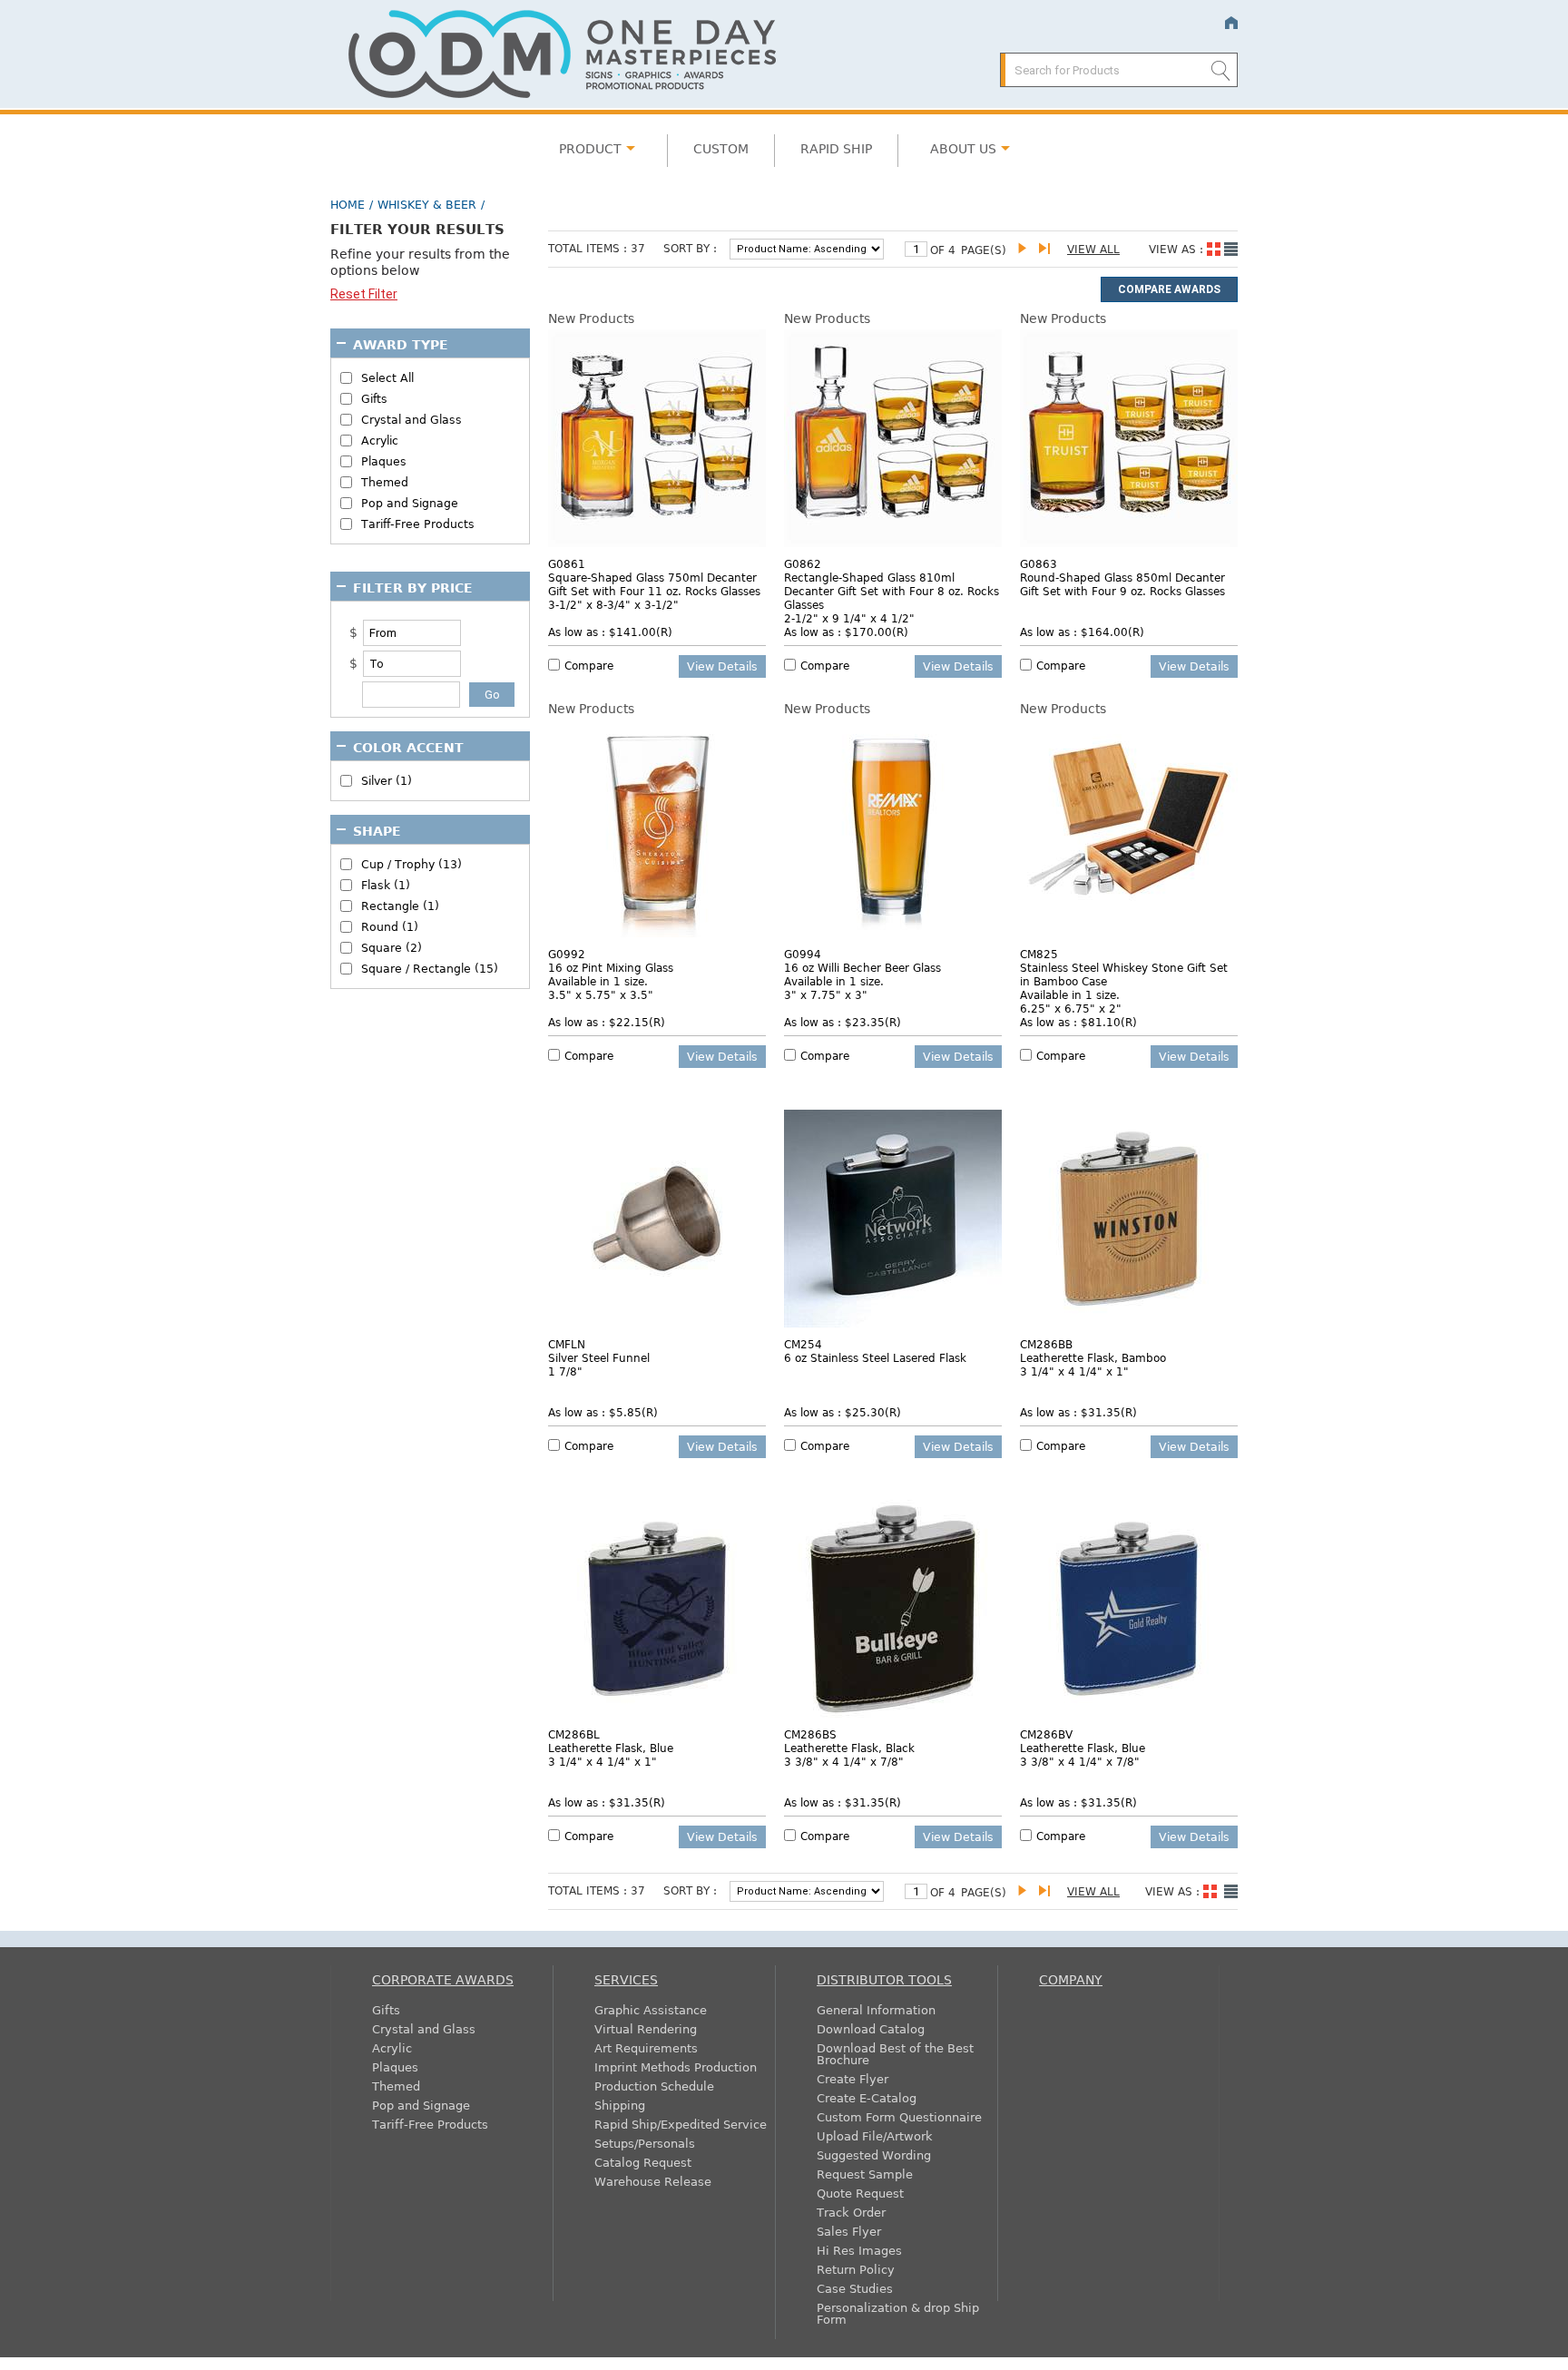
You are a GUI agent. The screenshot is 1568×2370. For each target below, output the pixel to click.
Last (1048, 249)
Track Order (851, 2212)
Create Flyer (853, 2078)
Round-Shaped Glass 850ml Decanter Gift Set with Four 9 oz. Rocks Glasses (1122, 584)
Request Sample (865, 2174)
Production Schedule (654, 2086)
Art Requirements (646, 2047)
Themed (385, 482)
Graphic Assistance (651, 2009)
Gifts (374, 399)
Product (590, 148)
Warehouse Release (653, 2181)
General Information (876, 2009)
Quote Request (860, 2193)
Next (1027, 249)
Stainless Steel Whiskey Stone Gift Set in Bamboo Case (1124, 974)
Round (390, 927)
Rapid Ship (836, 148)
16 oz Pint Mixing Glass (611, 967)
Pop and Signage (410, 503)
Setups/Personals (645, 2143)
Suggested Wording (874, 2155)
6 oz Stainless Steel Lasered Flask (875, 1357)
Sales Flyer (849, 2231)
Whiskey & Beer (427, 204)
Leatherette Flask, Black (849, 1748)
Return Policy (856, 2269)
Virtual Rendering (646, 2028)
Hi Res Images (859, 2250)
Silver (387, 781)
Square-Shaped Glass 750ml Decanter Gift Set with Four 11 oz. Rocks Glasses (654, 584)
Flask (386, 885)
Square (392, 948)
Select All (387, 378)
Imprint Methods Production (676, 2066)
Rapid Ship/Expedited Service (681, 2124)
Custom (721, 148)
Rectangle (400, 906)
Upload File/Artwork (875, 2135)
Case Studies (855, 2288)
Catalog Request (643, 2162)
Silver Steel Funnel (599, 1357)
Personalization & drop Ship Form (898, 2313)
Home (1231, 23)
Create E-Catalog (867, 2097)
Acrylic (380, 441)
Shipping (620, 2105)
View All (1093, 249)
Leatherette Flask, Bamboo (1093, 1357)
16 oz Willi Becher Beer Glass (862, 967)
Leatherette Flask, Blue (611, 1748)
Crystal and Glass (412, 420)
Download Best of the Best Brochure (895, 2053)
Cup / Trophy (412, 864)
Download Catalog (871, 2028)
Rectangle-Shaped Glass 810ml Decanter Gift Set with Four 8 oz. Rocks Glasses (892, 591)
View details (722, 666)
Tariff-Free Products (418, 524)
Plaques (384, 461)
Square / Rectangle (430, 969)
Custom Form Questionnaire (899, 2116)
